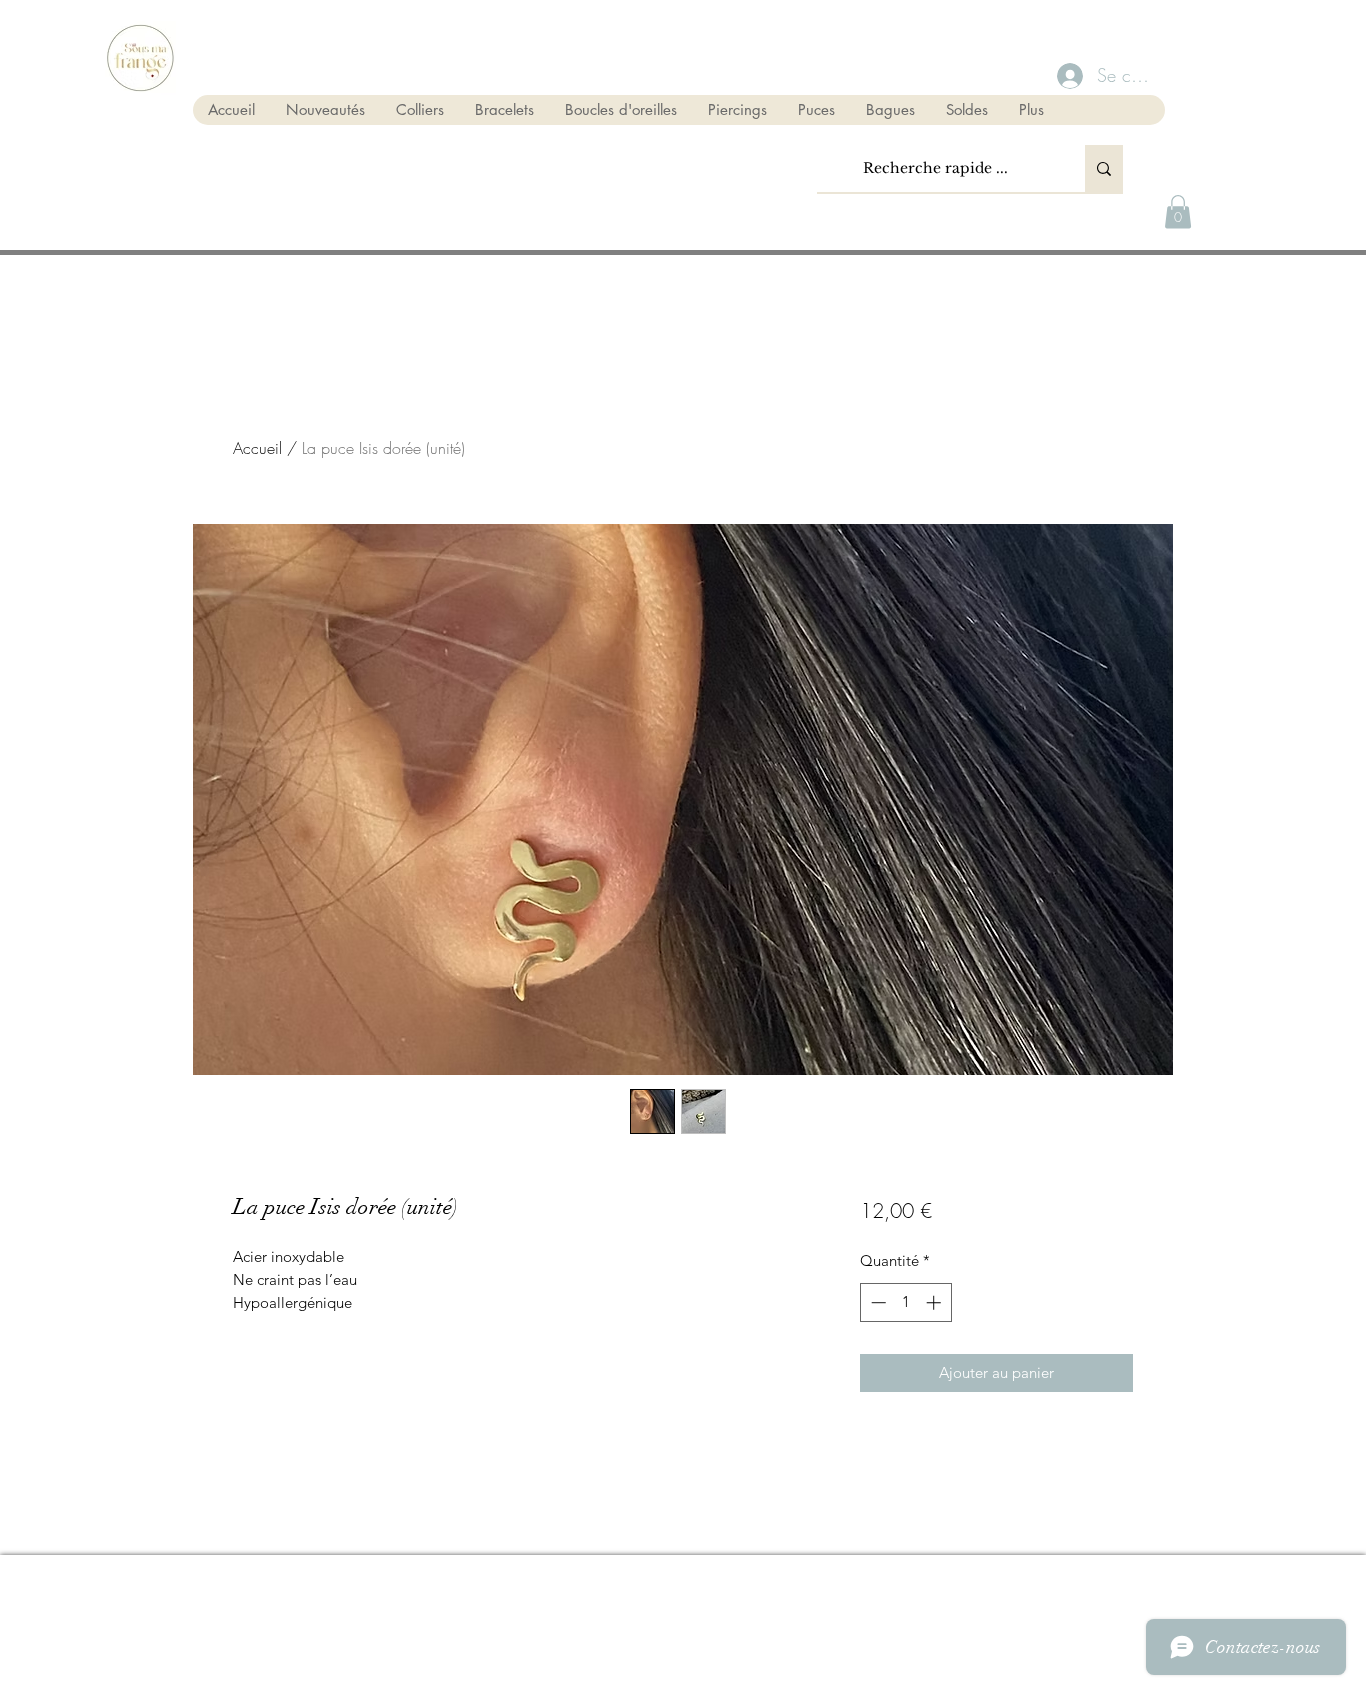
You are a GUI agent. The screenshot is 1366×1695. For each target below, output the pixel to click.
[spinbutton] (905, 1302)
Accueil (257, 448)
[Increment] (935, 1302)
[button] (1178, 211)
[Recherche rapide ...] (1104, 168)
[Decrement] (876, 1302)
